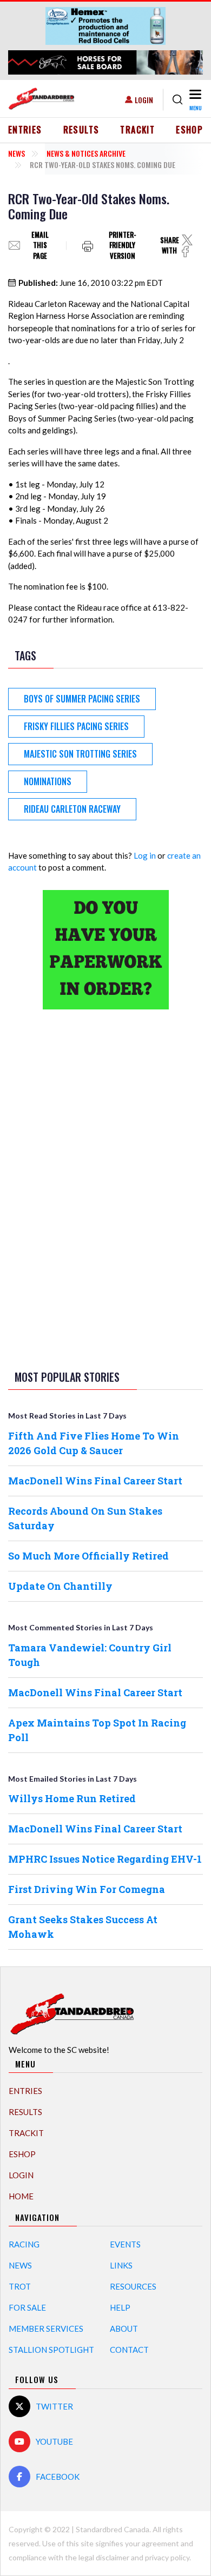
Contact (129, 2350)
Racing (24, 2244)
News (17, 153)
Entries (25, 130)
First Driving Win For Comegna (87, 1889)
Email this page (40, 246)
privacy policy (167, 2557)
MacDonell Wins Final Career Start (95, 1481)
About (124, 2329)
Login (144, 100)
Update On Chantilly (60, 1586)
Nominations (48, 781)
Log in (145, 855)
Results (81, 130)
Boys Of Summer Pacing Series (82, 699)
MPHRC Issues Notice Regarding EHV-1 (105, 1859)
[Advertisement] (105, 1188)
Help (120, 2307)
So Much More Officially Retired (88, 1556)
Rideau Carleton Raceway (72, 809)
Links (121, 2265)
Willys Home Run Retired (72, 1798)
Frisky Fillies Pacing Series (76, 726)
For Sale (27, 2307)
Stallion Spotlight (51, 2350)
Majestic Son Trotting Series (80, 754)
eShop (189, 130)
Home (21, 2196)
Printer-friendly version (123, 246)
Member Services (46, 2329)
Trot (20, 2286)
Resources (133, 2286)
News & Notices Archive (86, 153)
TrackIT (137, 130)
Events (125, 2244)
